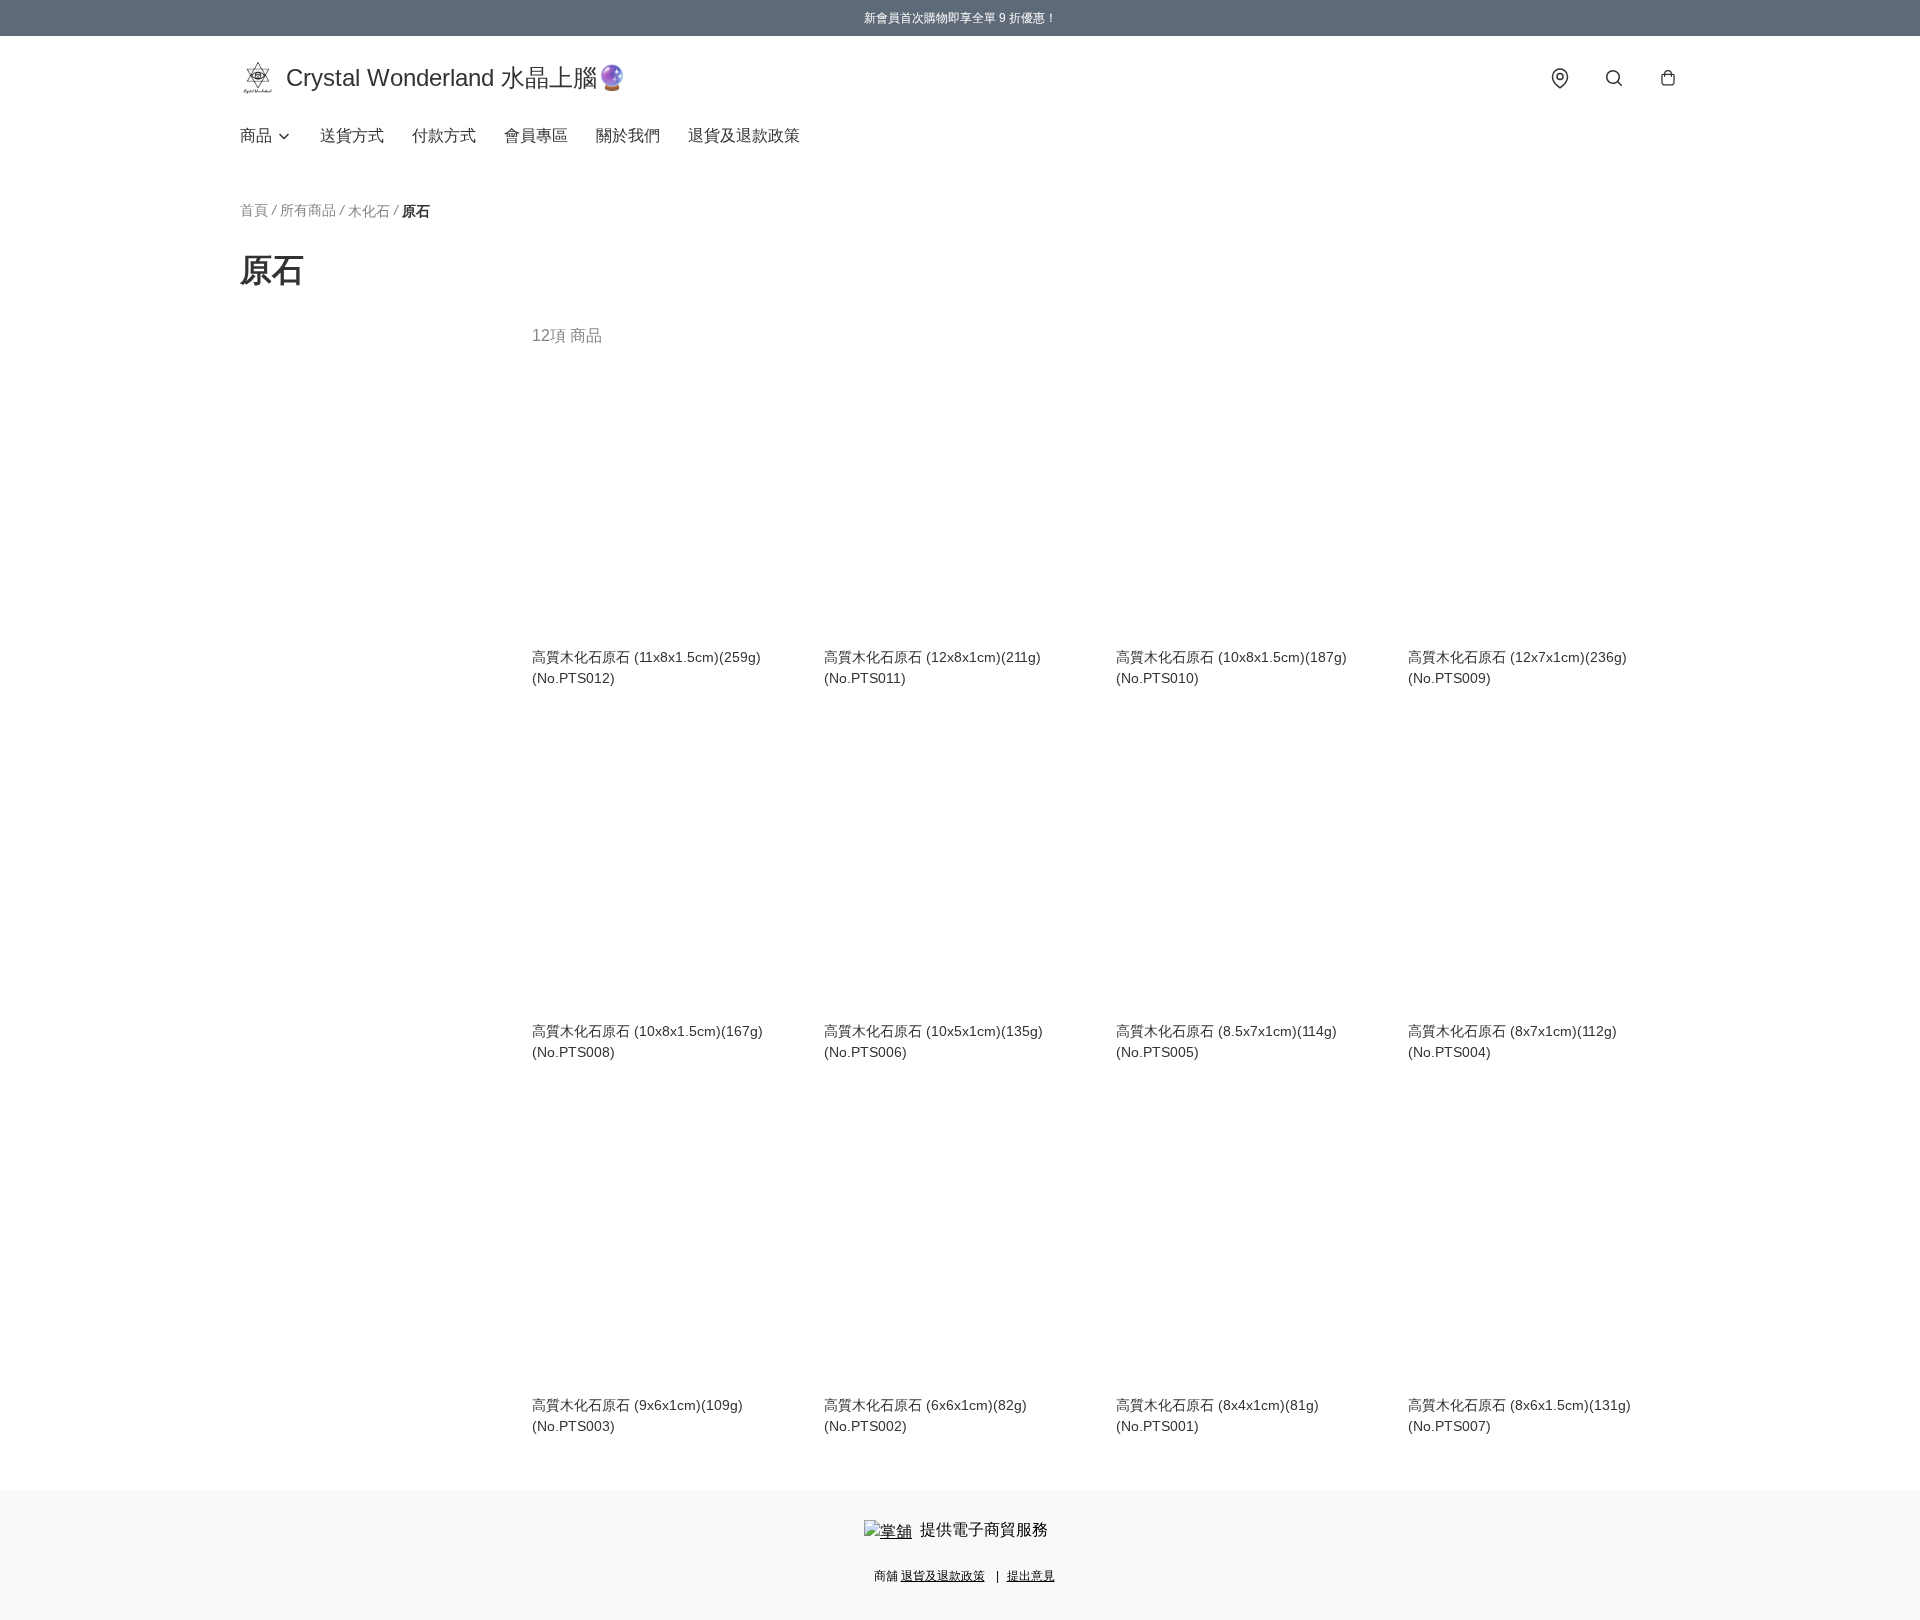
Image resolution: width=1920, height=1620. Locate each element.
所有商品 (308, 210)
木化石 (369, 211)
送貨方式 (352, 135)
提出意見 (1031, 1576)
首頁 (254, 210)
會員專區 (536, 135)
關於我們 (628, 135)
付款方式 (444, 135)
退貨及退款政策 (744, 135)
